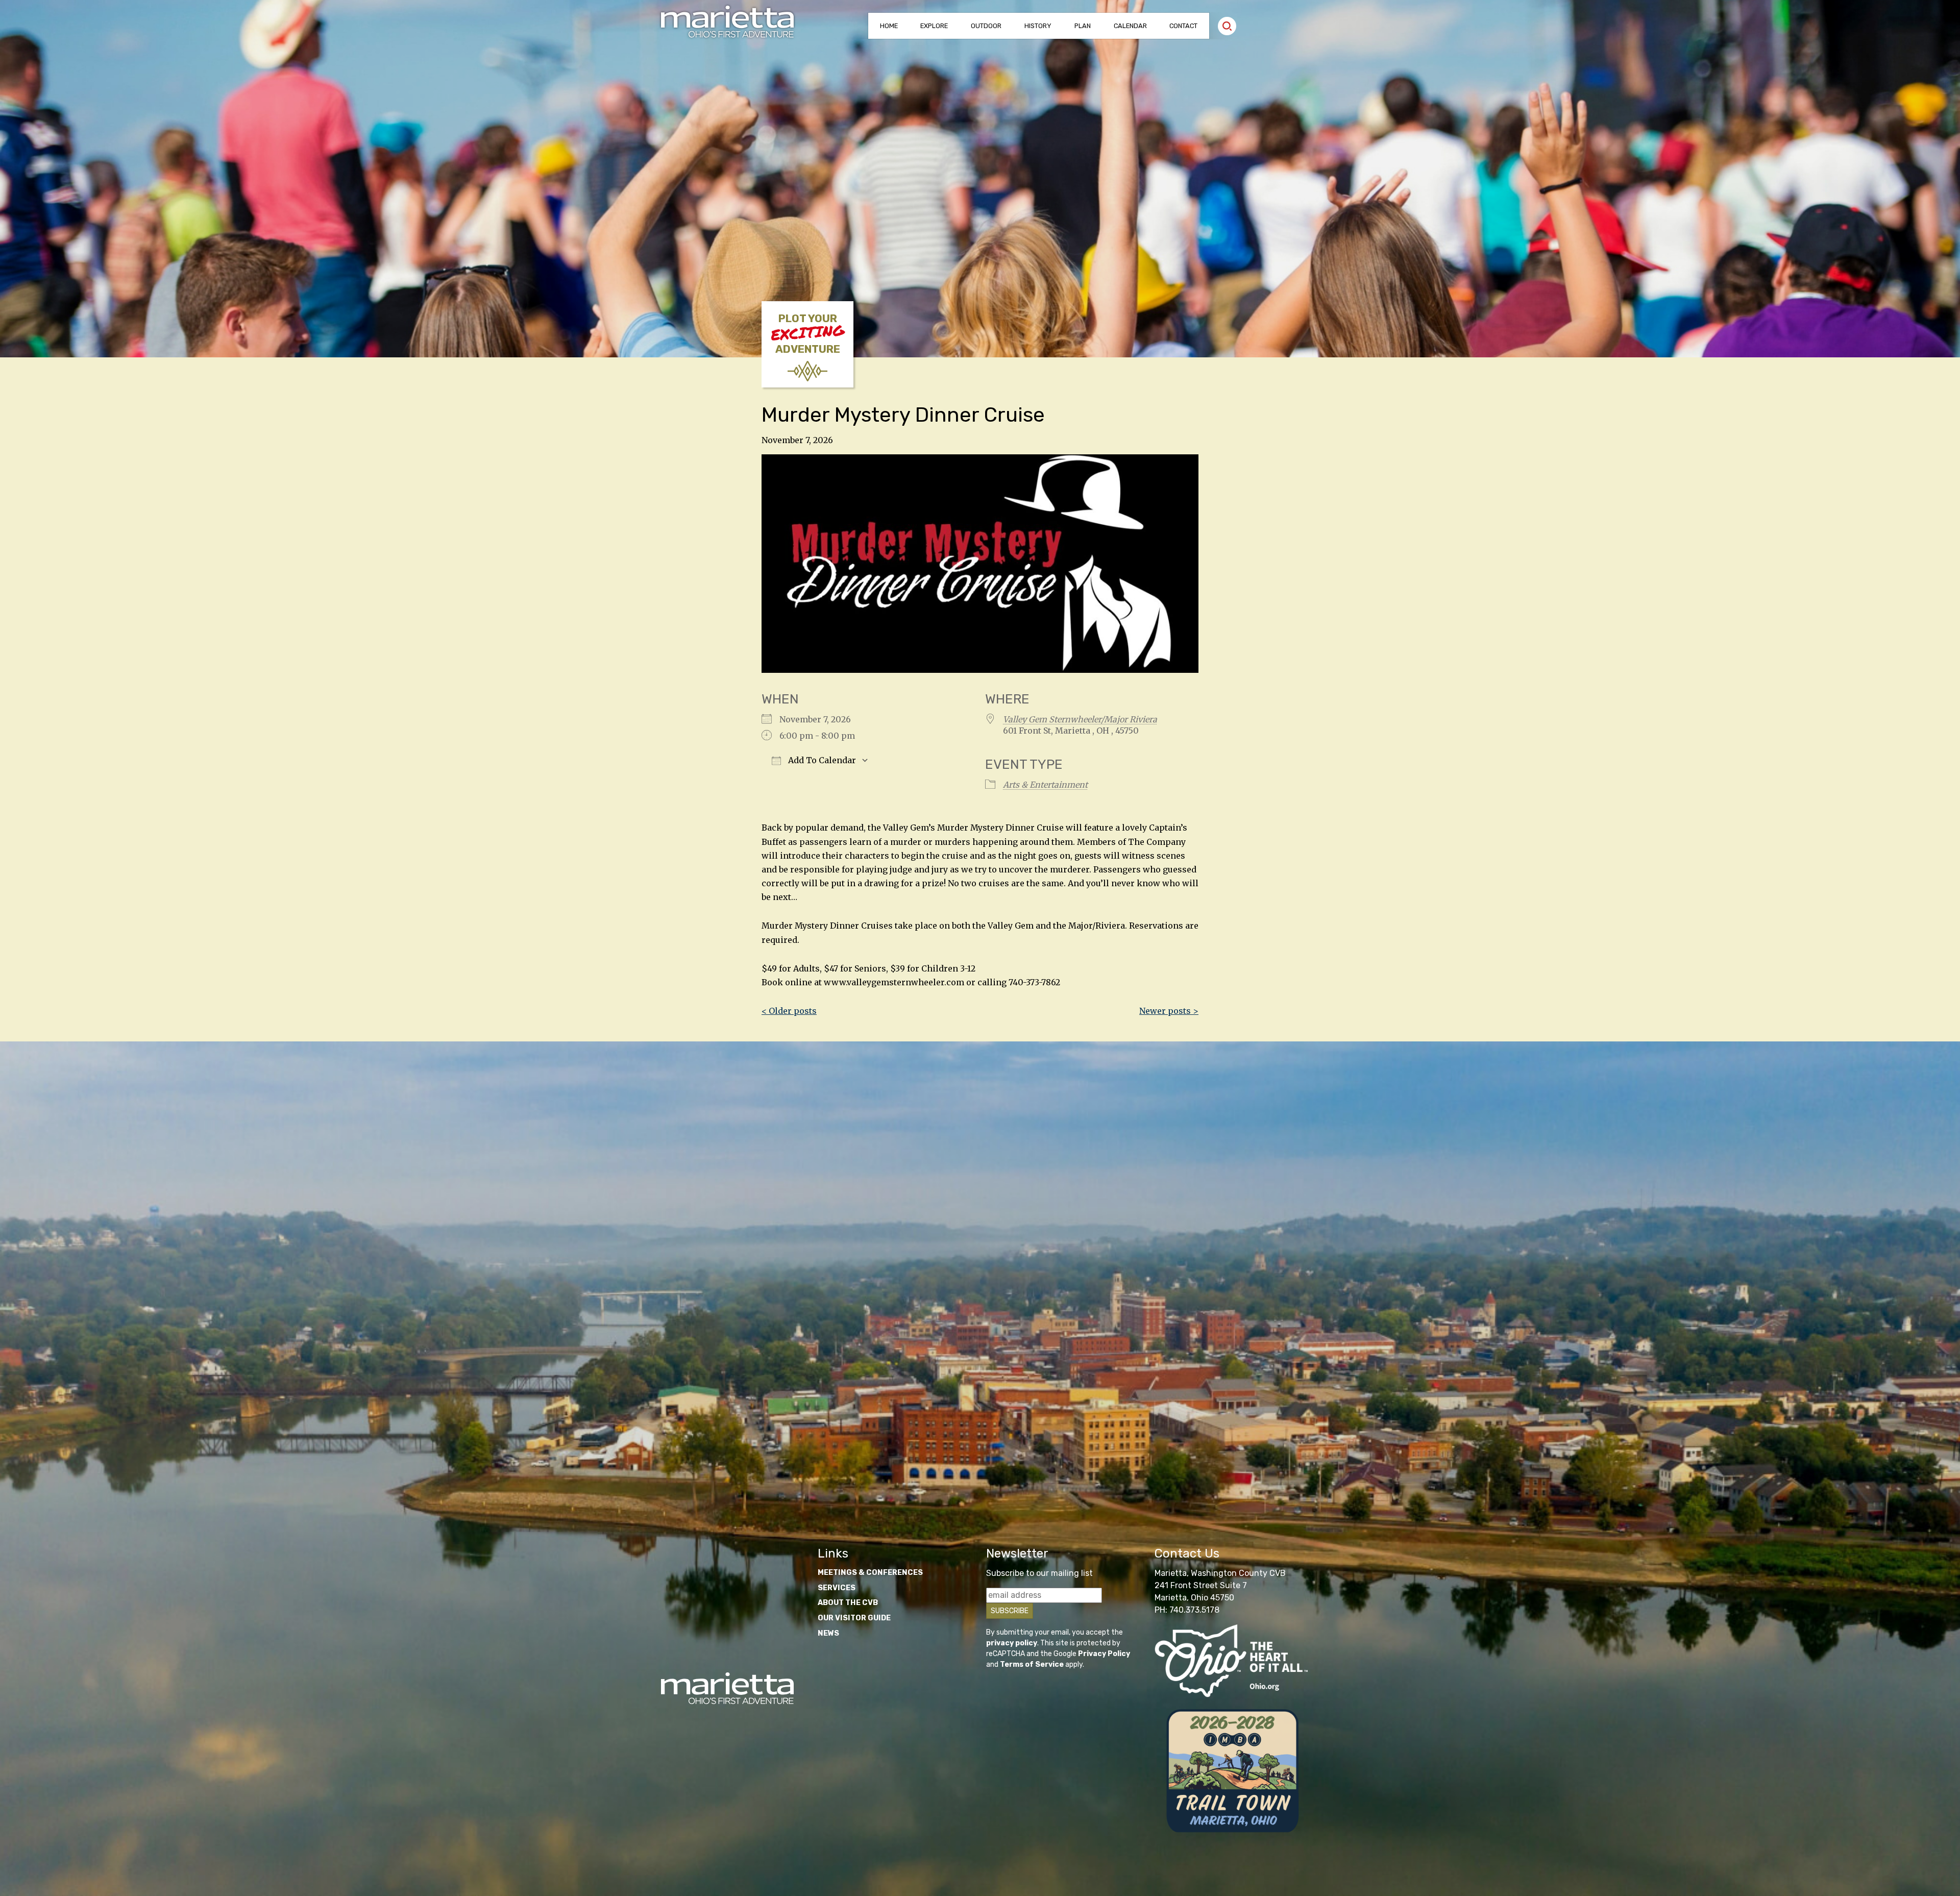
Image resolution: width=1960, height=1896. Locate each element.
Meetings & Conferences (870, 1573)
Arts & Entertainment (1045, 785)
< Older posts (789, 1011)
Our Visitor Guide (854, 1618)
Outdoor (986, 26)
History (1038, 26)
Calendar (1130, 26)
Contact (1183, 26)
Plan (1083, 26)
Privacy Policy (1104, 1654)
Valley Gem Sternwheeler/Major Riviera (1080, 719)
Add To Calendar (821, 760)
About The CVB (848, 1603)
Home (889, 26)
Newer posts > (1169, 1011)
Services (837, 1588)
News (828, 1633)
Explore (934, 26)
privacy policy (1012, 1643)
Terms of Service (1032, 1664)
